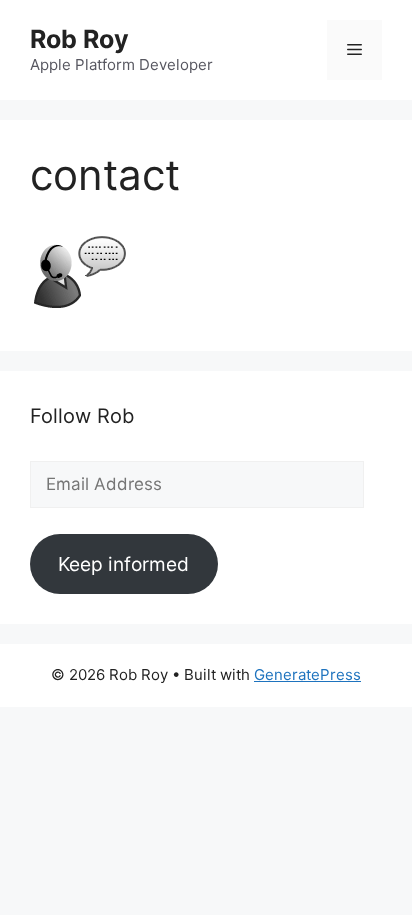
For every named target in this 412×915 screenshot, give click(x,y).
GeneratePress (307, 674)
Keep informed (123, 564)
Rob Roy (79, 39)
